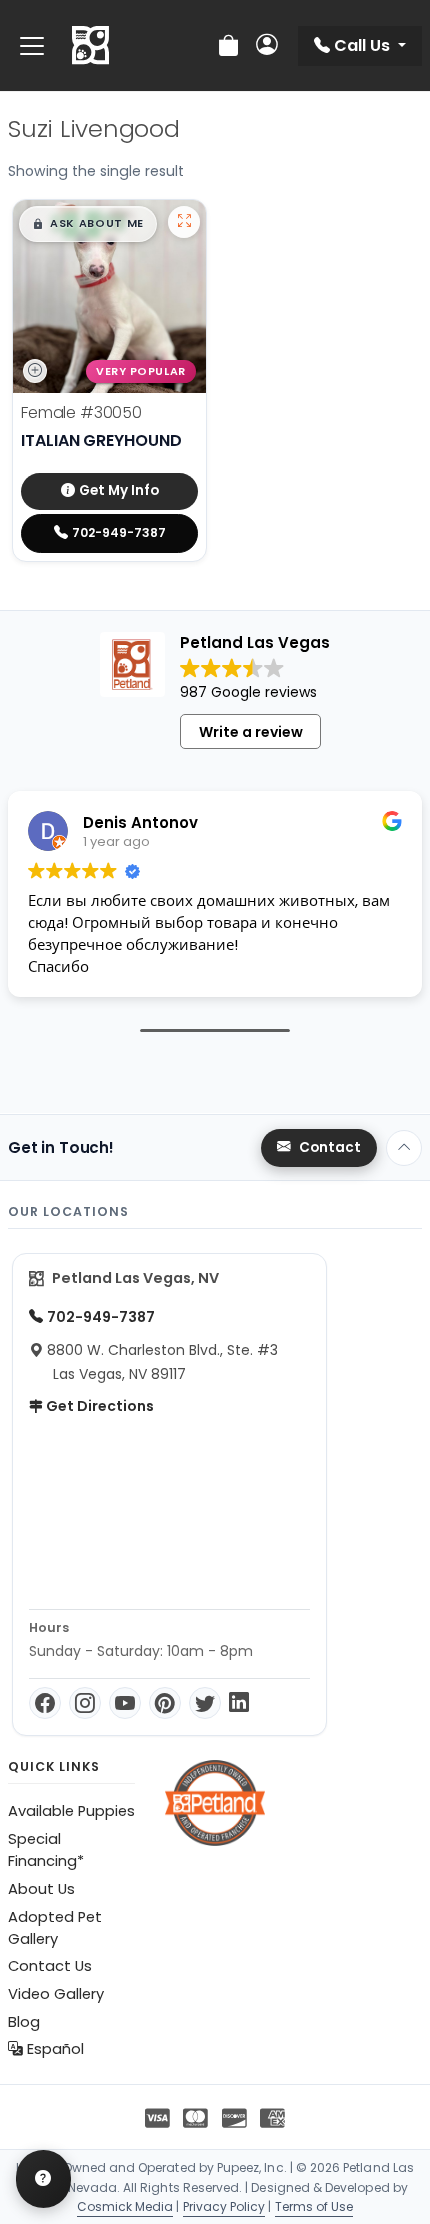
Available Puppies (71, 1811)
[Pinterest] (165, 1703)
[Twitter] (205, 1703)
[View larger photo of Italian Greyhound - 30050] (184, 222)
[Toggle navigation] (32, 45)
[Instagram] (85, 1703)
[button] (88, 224)
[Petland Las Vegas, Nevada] (90, 46)
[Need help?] (43, 2179)
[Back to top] (404, 1148)
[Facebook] (45, 1703)
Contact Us (50, 1966)
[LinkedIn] (239, 1703)
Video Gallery (56, 1994)
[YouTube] (125, 1703)
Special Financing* (46, 1850)
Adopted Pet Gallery (55, 1928)
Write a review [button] (251, 732)
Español (53, 2049)
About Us (41, 1889)
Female (81, 412)
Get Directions (98, 1406)
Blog (24, 2022)
